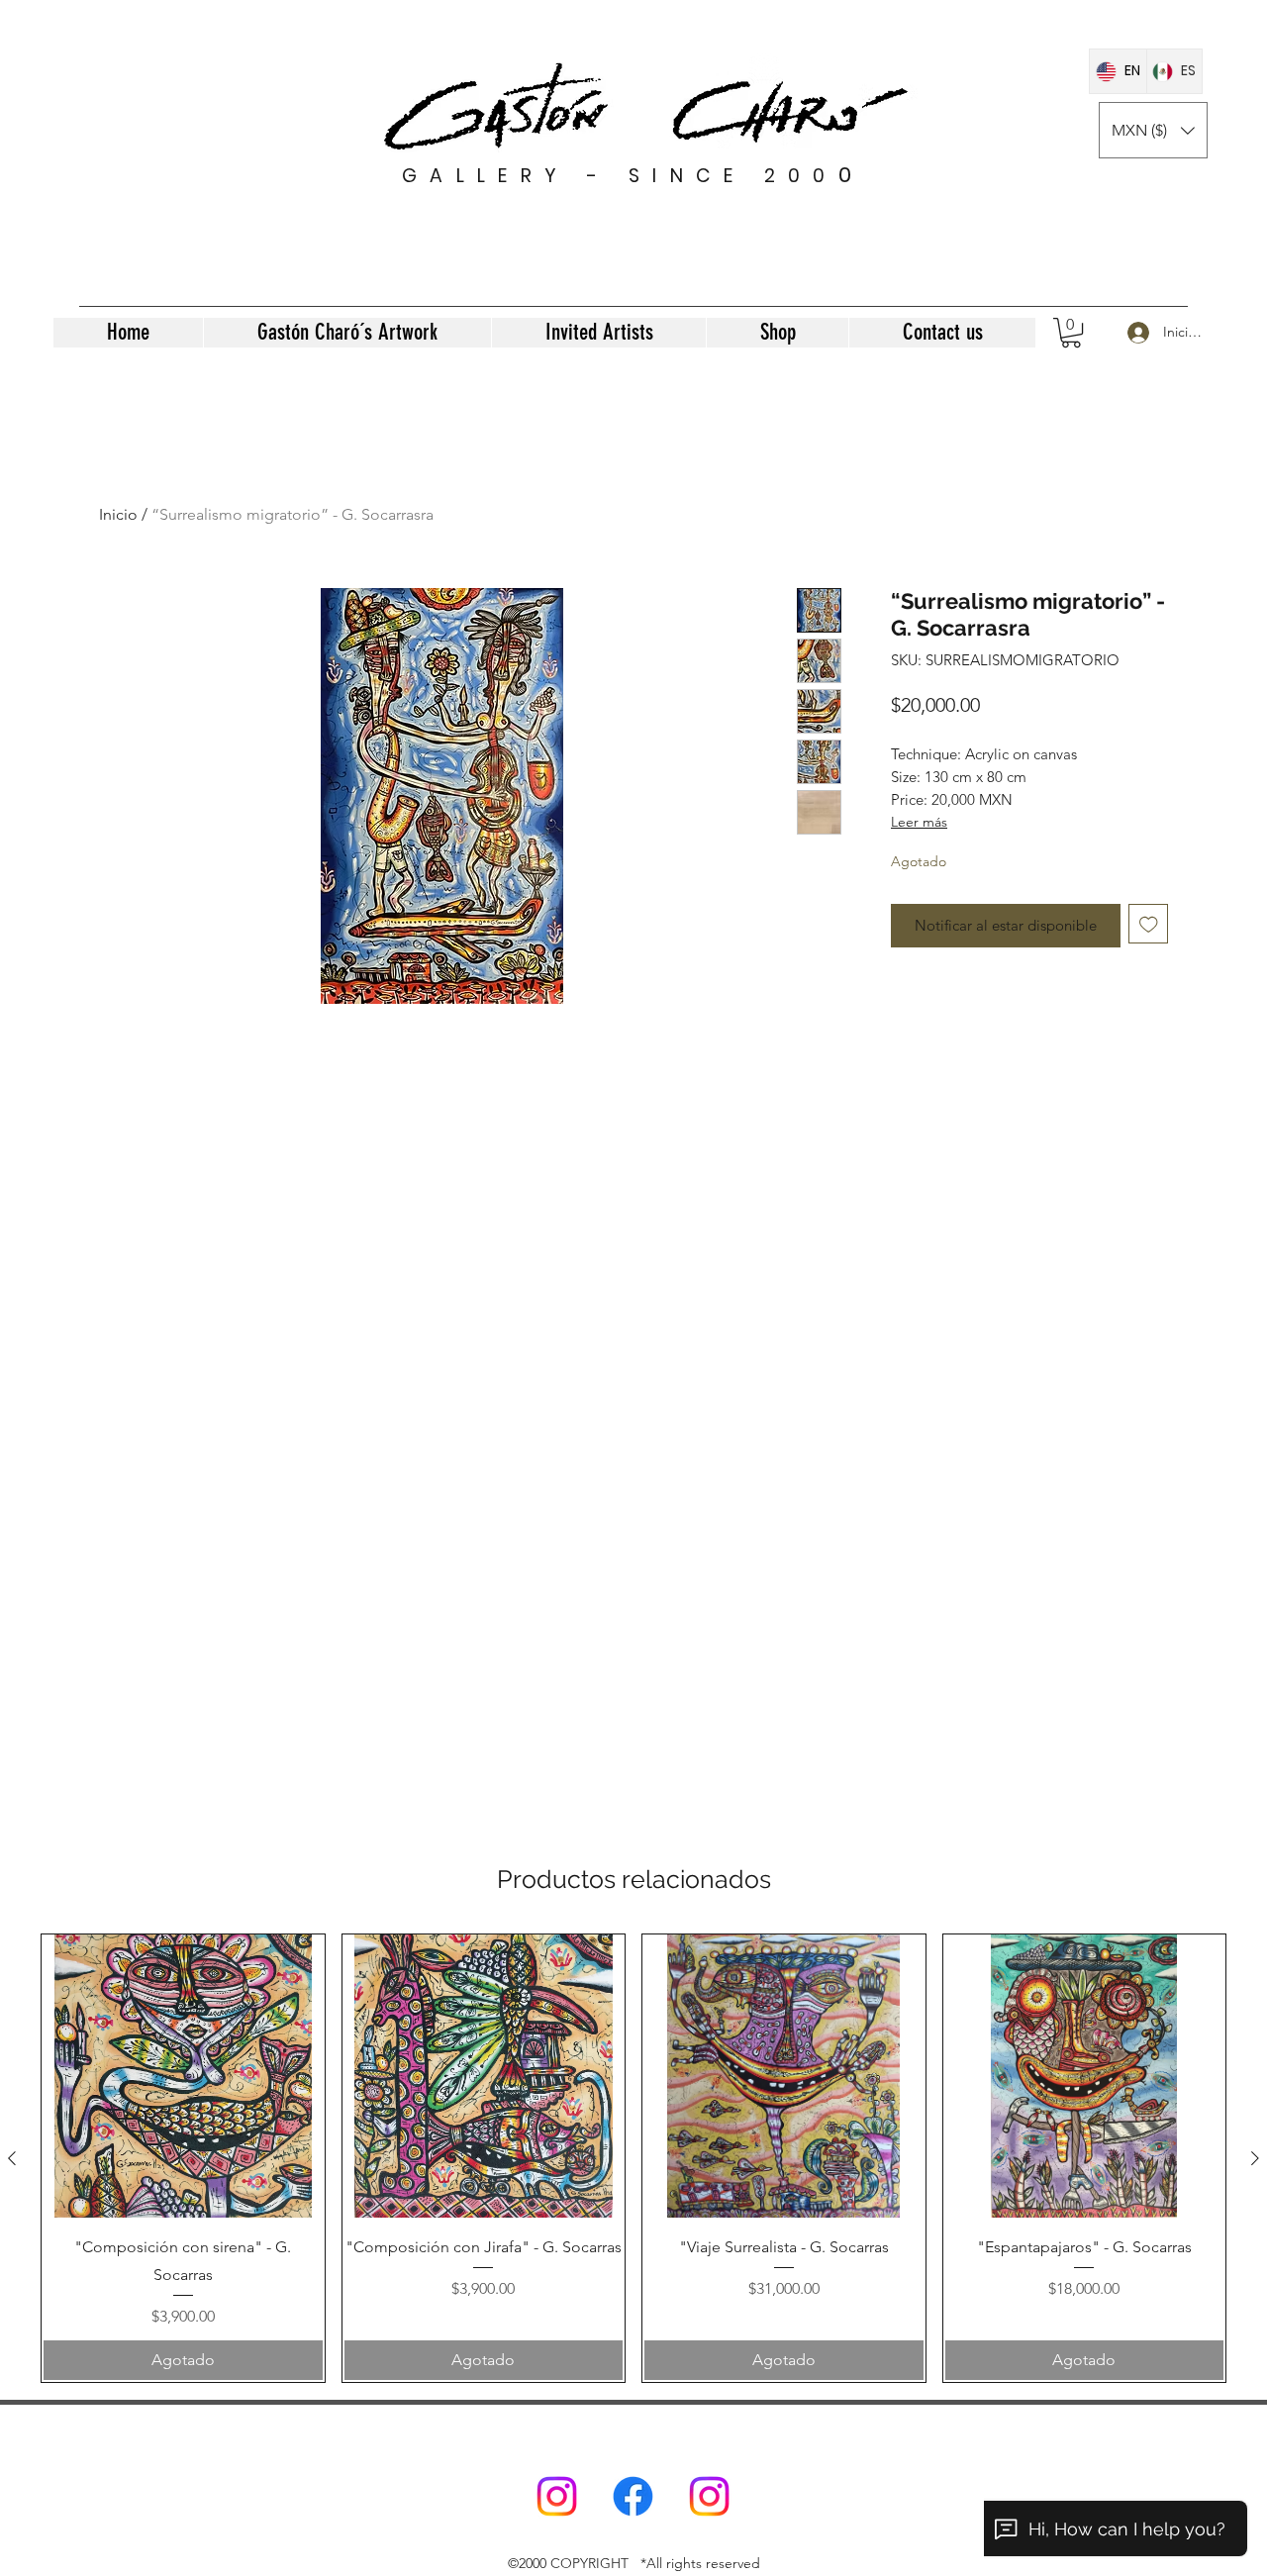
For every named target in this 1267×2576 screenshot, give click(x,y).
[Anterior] (12, 2158)
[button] (1153, 130)
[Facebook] (633, 2496)
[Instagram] (557, 2496)
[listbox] (1153, 130)
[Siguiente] (1255, 2158)
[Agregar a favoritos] (1149, 924)
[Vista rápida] (183, 2076)
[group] (633, 2158)
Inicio (118, 514)
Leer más (919, 822)
